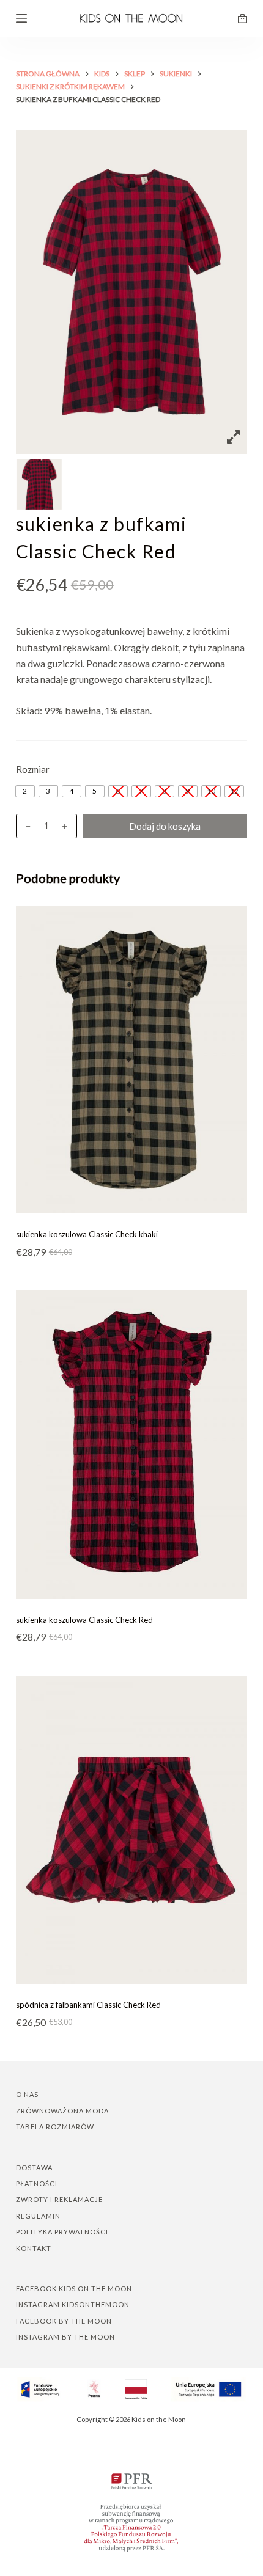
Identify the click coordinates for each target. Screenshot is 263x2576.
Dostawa (34, 2168)
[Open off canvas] (21, 18)
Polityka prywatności (62, 2232)
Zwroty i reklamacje (59, 2199)
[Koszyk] (243, 19)
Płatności (37, 2183)
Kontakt (34, 2248)
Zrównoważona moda (62, 2111)
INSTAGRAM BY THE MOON (65, 2337)
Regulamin (38, 2216)
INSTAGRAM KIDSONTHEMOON (73, 2304)
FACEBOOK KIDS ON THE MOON (74, 2289)
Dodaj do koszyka (165, 826)
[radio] (25, 791)
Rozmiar (33, 769)
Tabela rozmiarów (55, 2127)
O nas (27, 2094)
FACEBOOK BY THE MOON (64, 2321)
